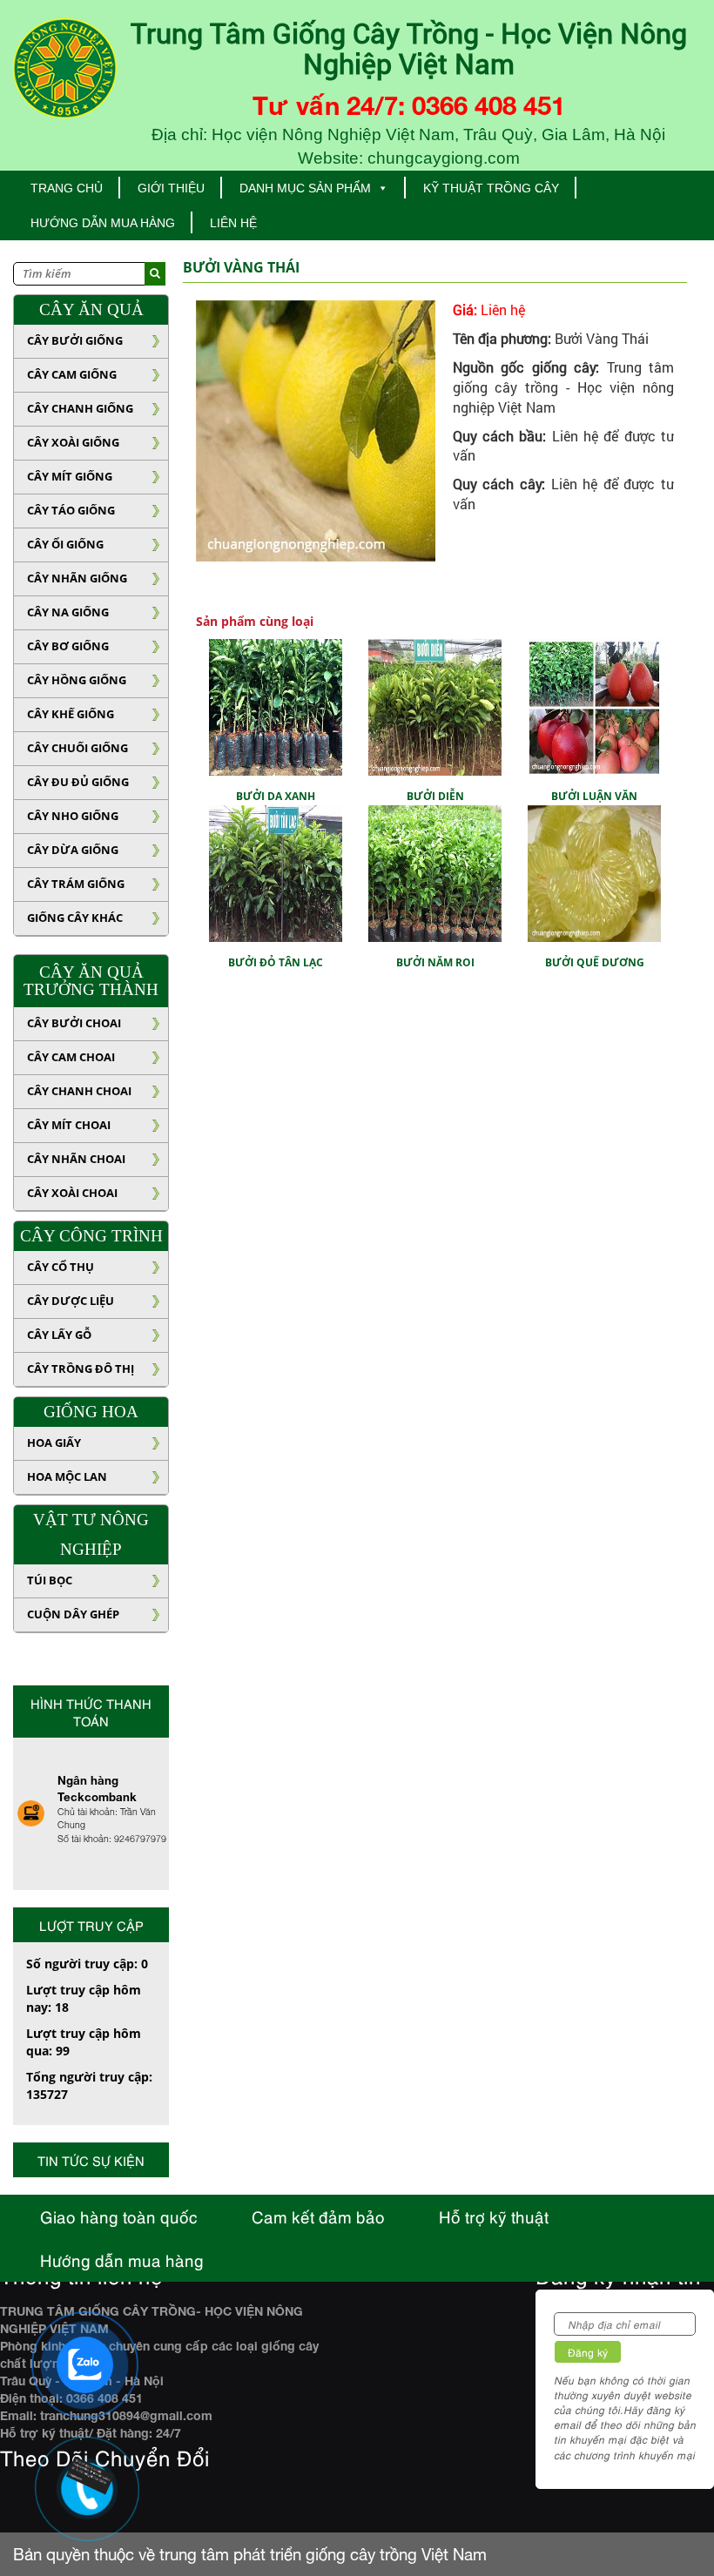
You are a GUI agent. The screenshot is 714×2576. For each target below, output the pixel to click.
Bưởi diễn (435, 796)
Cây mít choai (69, 1125)
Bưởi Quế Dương (595, 962)
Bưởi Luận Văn (594, 796)
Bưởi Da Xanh (276, 796)
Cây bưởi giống (75, 340)
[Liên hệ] (84, 2475)
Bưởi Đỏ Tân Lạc (276, 962)
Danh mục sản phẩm (305, 188)
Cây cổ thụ (61, 1267)
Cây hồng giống (77, 680)
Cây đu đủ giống (78, 782)
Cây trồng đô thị (81, 1369)
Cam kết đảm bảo (318, 2216)
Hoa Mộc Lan (67, 1476)
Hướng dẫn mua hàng (103, 223)
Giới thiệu (171, 188)
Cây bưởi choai (74, 1023)
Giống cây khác (75, 918)
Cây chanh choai (79, 1091)
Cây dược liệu (71, 1301)
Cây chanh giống (80, 408)
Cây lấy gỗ (59, 1335)
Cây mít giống (70, 476)
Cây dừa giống (73, 850)
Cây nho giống (73, 816)
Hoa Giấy (54, 1443)
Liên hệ (233, 223)
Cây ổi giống (65, 544)
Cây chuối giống (77, 748)
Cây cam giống (72, 374)
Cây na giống (68, 612)
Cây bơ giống (68, 646)
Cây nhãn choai (76, 1159)
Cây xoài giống (73, 442)
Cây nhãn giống (77, 578)
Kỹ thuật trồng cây (491, 188)
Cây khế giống (71, 714)
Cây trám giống (76, 884)
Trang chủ (67, 188)
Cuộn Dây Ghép (73, 1614)
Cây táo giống (71, 510)
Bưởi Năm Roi (435, 962)
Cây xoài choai (72, 1193)
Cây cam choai (71, 1057)
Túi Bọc (50, 1580)
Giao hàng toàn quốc (119, 2216)
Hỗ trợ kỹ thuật (494, 2216)
